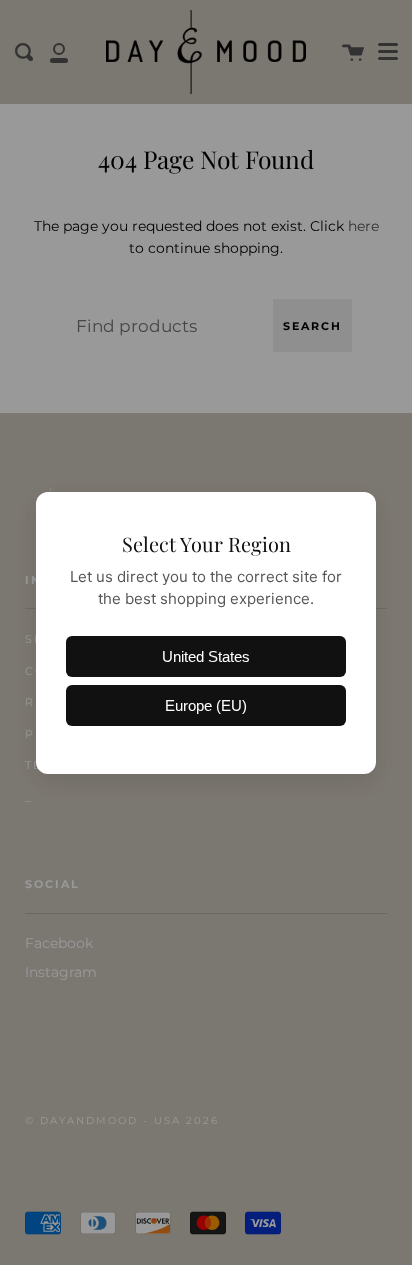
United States (206, 656)
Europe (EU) (206, 705)
